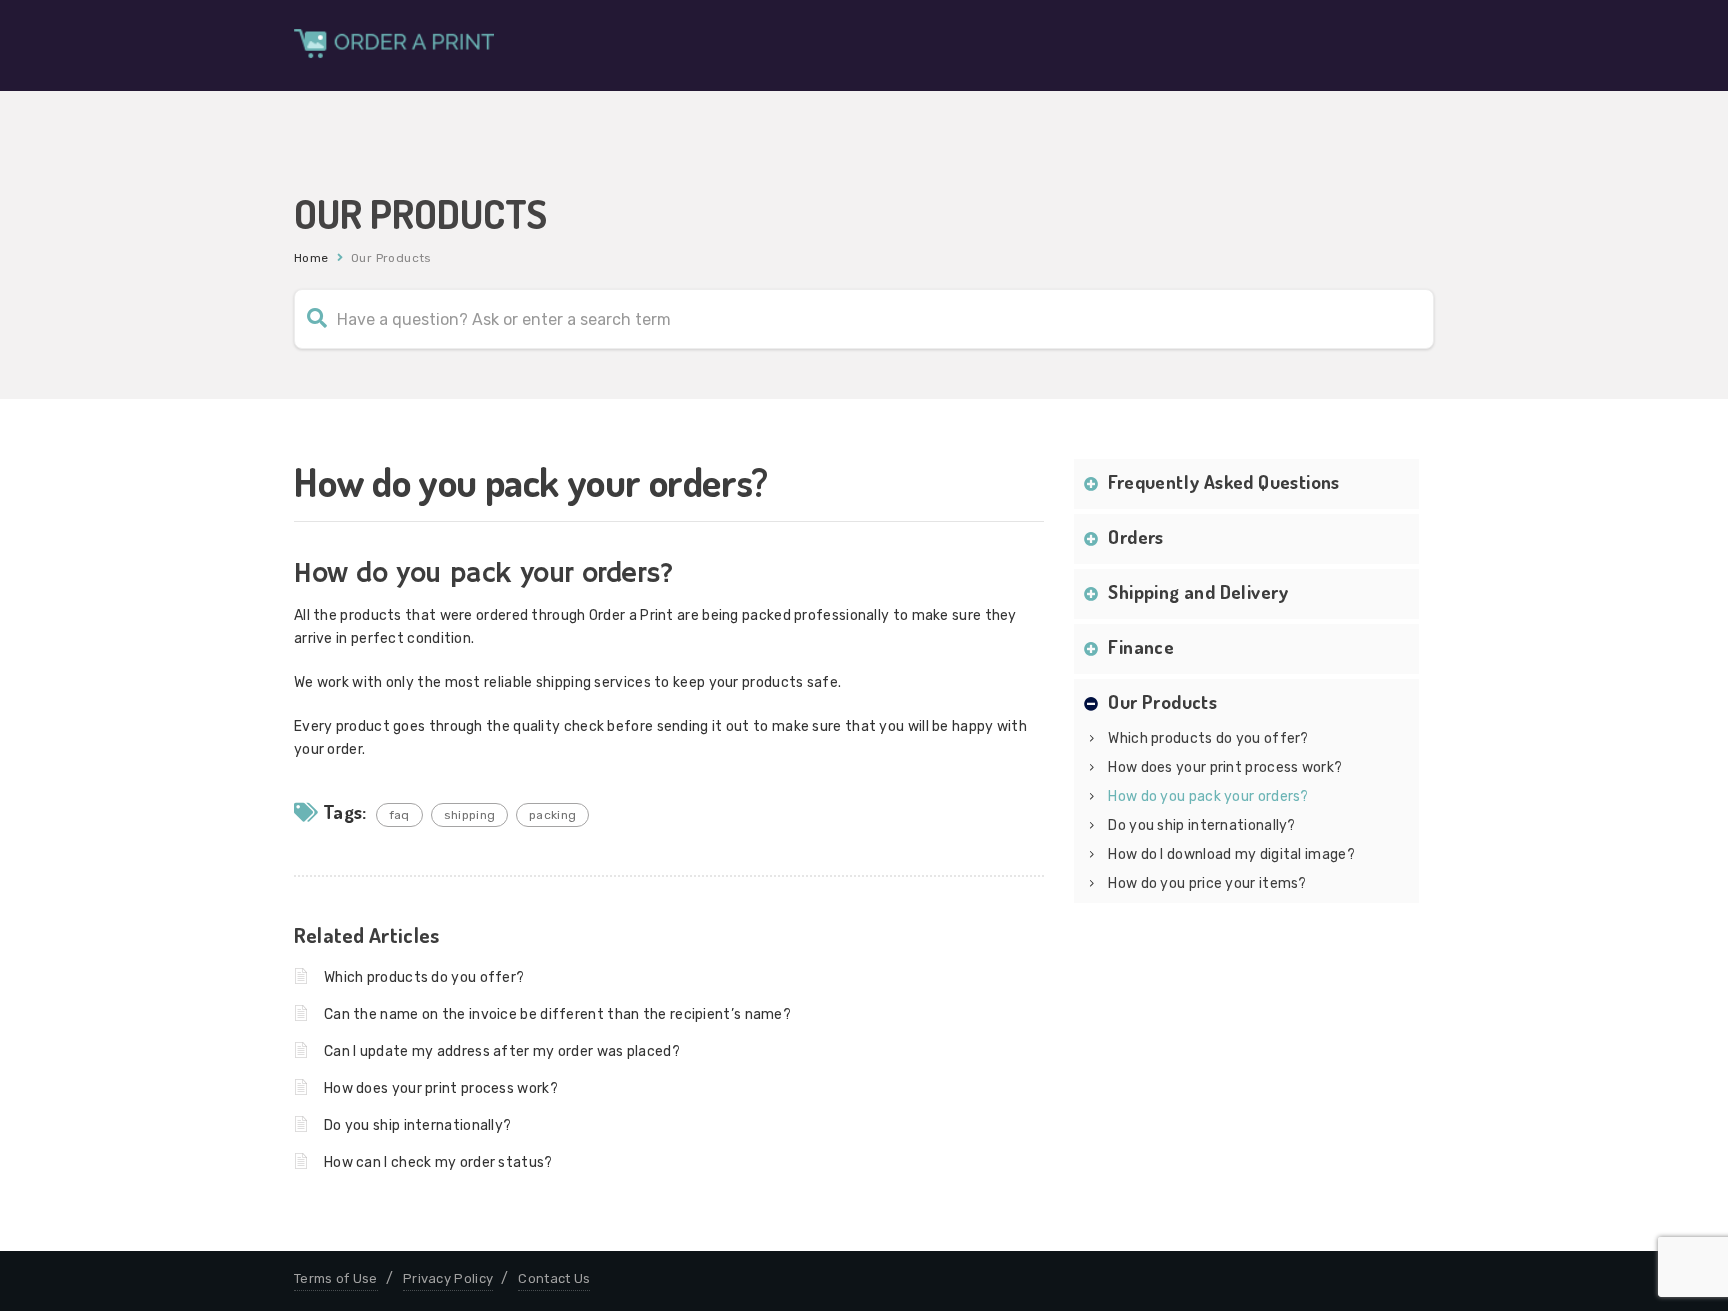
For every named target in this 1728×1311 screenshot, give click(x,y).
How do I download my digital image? (1231, 854)
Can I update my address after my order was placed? (502, 1051)
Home (311, 258)
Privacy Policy (448, 1278)
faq (399, 815)
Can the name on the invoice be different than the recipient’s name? (557, 1014)
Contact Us (554, 1278)
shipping (469, 815)
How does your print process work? (441, 1088)
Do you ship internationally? (417, 1125)
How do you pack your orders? (1208, 796)
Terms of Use (336, 1278)
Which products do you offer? (424, 977)
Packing (552, 815)
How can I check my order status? (438, 1162)
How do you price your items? (1207, 883)
